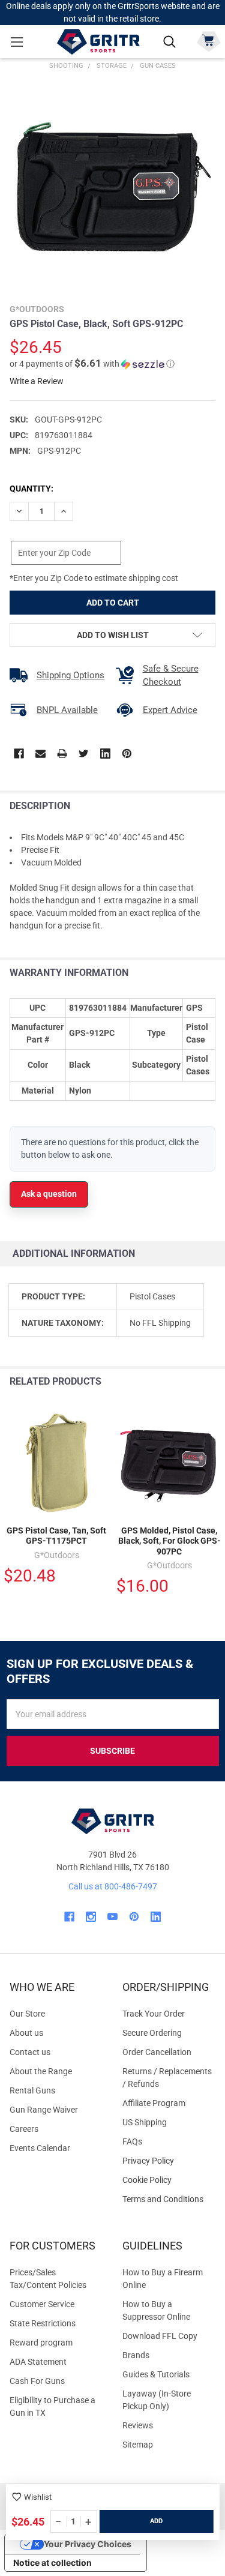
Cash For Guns (37, 2381)
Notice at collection (52, 2562)
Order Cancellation (157, 2052)
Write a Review (37, 381)
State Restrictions (43, 2323)
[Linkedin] (105, 754)
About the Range (41, 2071)
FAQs (132, 2141)
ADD (156, 2521)
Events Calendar (40, 2148)
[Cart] (208, 41)
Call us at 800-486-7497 (113, 1886)
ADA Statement (38, 2362)
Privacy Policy (169, 2161)
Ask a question (49, 1194)
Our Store (27, 2014)
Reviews (138, 2425)
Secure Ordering (152, 2033)
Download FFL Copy (160, 2336)
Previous (188, 1382)
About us (26, 2033)
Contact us (30, 2052)
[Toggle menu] (16, 42)
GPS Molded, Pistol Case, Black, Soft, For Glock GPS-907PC (169, 1541)
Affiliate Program (154, 2103)
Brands (136, 2355)
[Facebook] (19, 754)
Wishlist (38, 2497)
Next (213, 1382)
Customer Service (42, 2304)
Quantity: (31, 489)
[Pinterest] (127, 754)
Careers (24, 2129)
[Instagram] (91, 1917)
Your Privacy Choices (88, 2544)
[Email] (40, 754)
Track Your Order (154, 2014)
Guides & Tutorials (156, 2374)
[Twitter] (84, 754)
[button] (92, 364)
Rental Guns (32, 2090)
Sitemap (138, 2445)
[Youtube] (112, 1917)
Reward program (41, 2343)
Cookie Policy (169, 2180)
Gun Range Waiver (44, 2110)
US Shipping (145, 2122)
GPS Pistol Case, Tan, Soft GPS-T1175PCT (56, 1536)
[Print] (62, 754)
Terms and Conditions (169, 2199)
